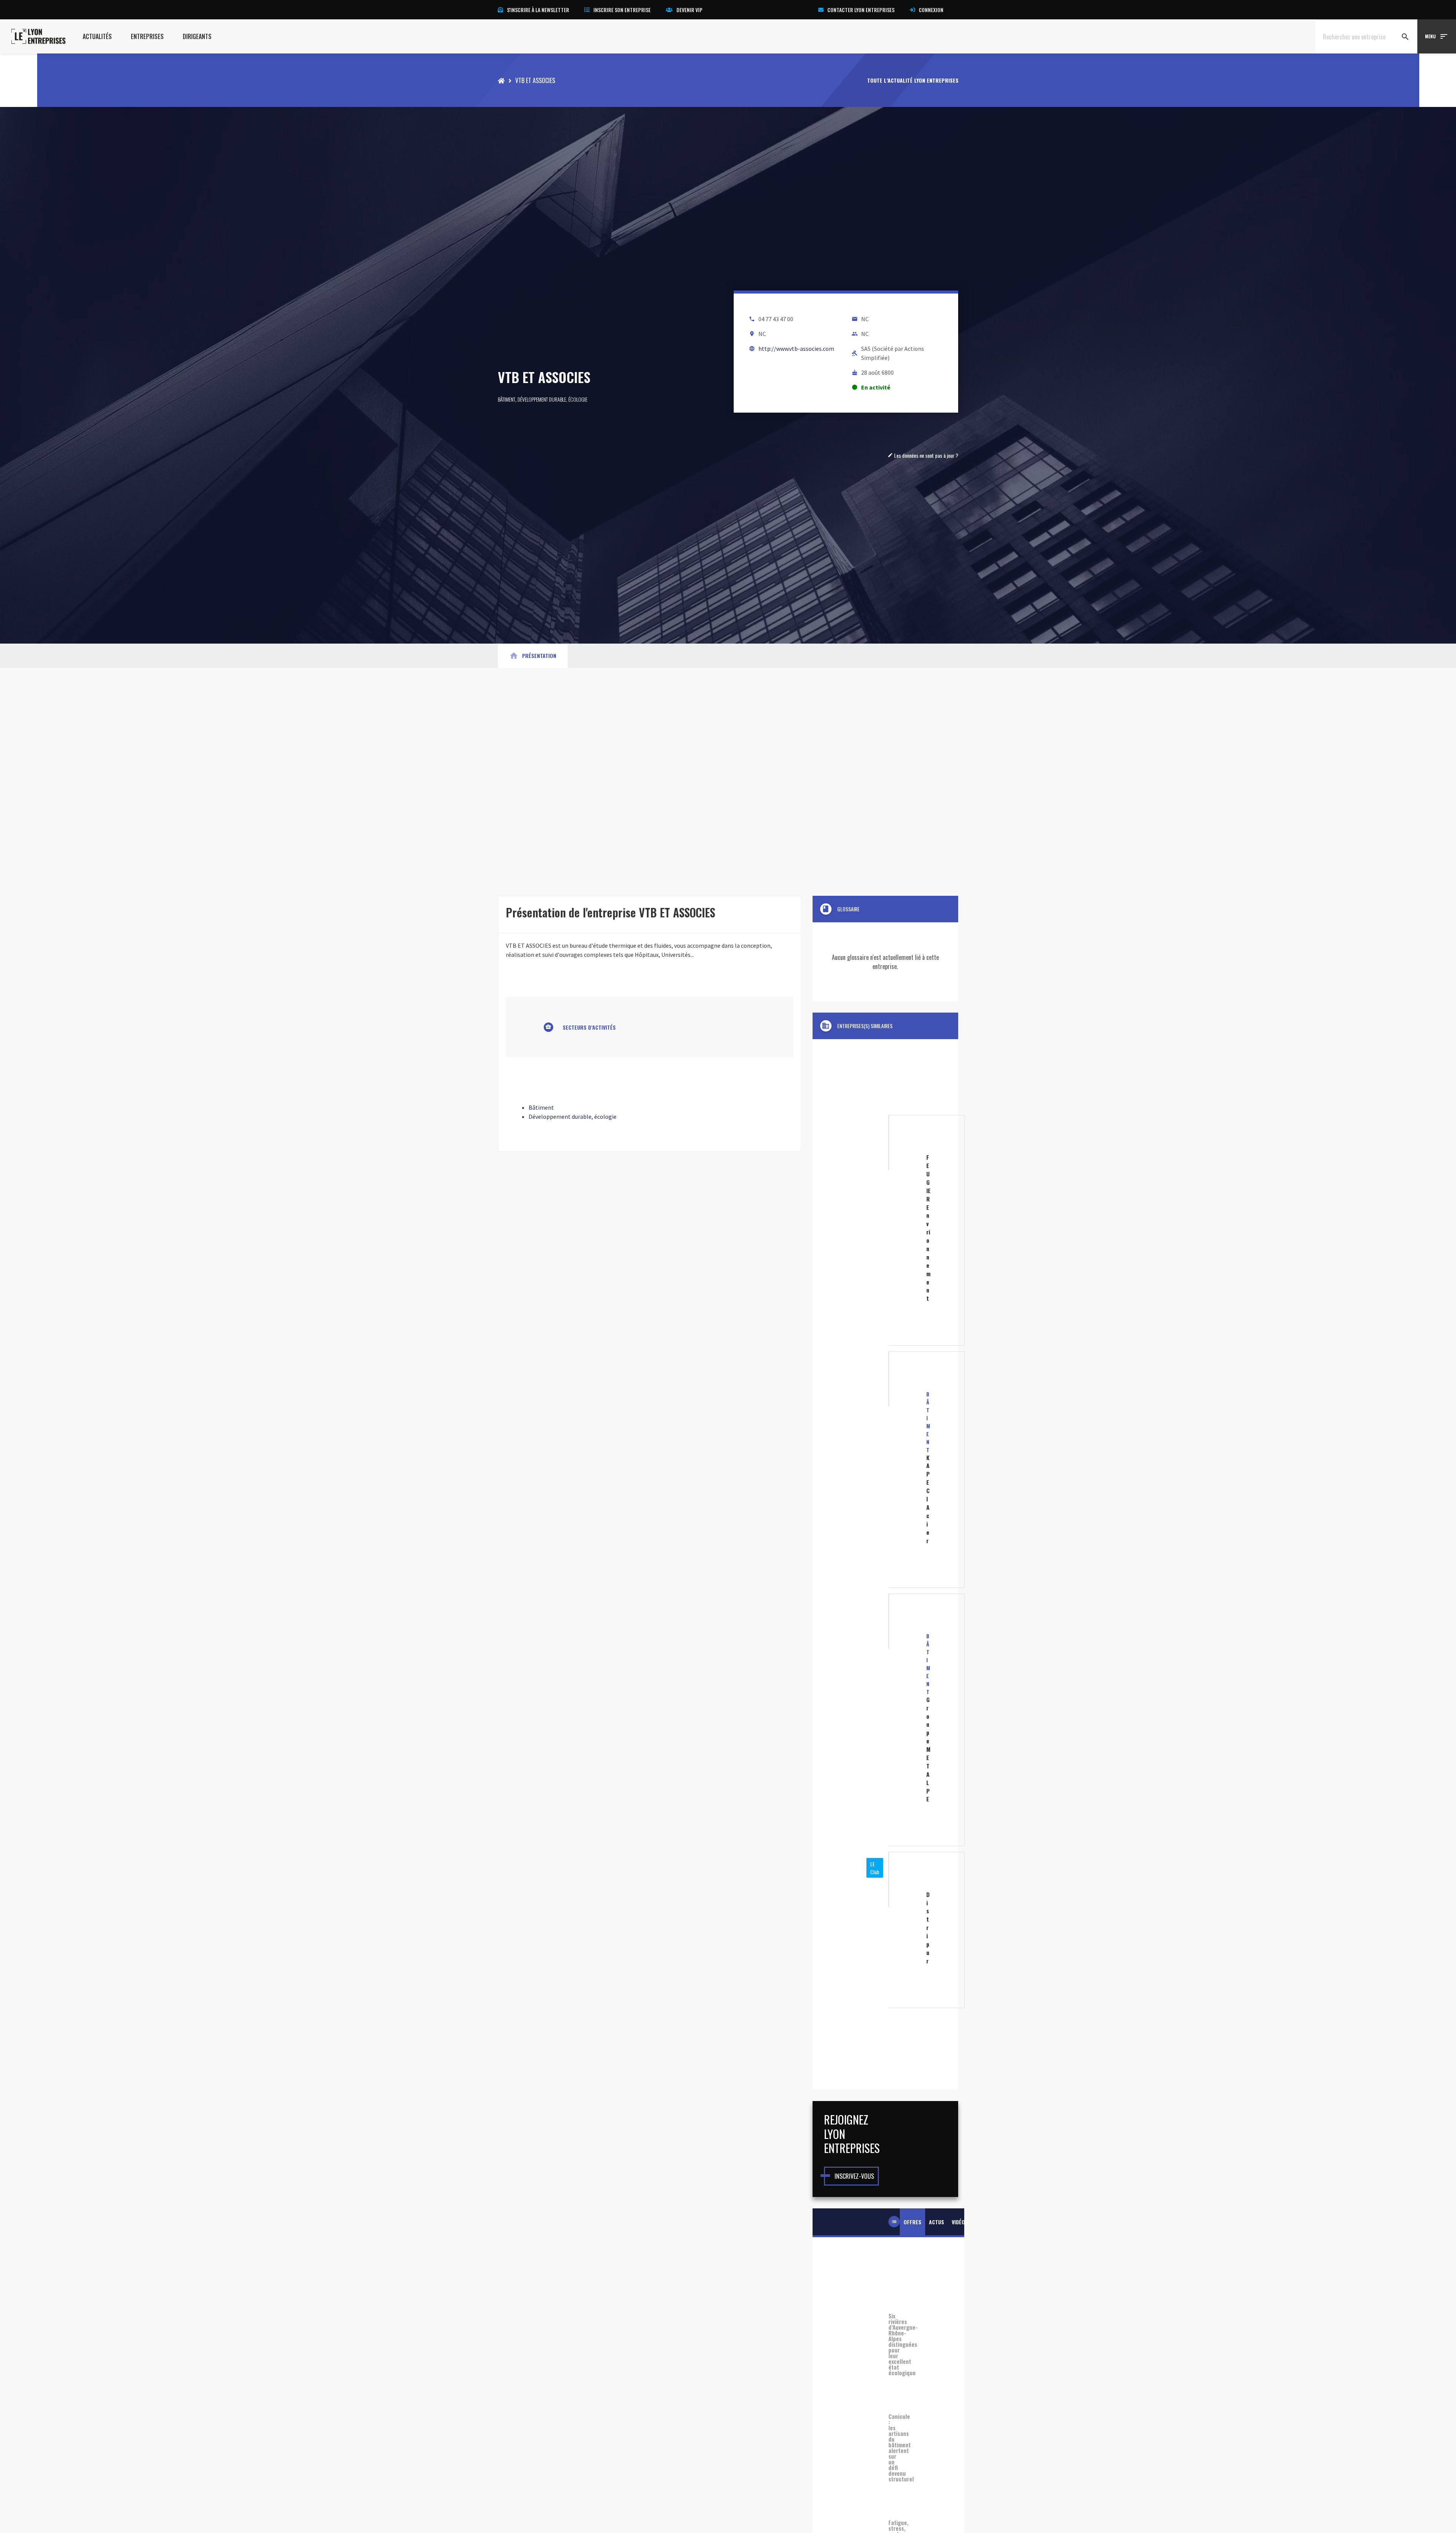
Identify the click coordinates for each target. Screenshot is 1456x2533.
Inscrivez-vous (854, 2176)
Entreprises (147, 36)
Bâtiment (507, 399)
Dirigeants (197, 36)
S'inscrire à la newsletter (538, 10)
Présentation (533, 656)
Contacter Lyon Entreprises (861, 10)
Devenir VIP (690, 10)
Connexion (931, 10)
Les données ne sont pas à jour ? (923, 455)
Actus (937, 2222)
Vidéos (960, 2222)
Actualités (97, 36)
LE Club (875, 1868)
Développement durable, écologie (552, 399)
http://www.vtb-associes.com (796, 349)
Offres (912, 2222)
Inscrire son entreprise (622, 10)
